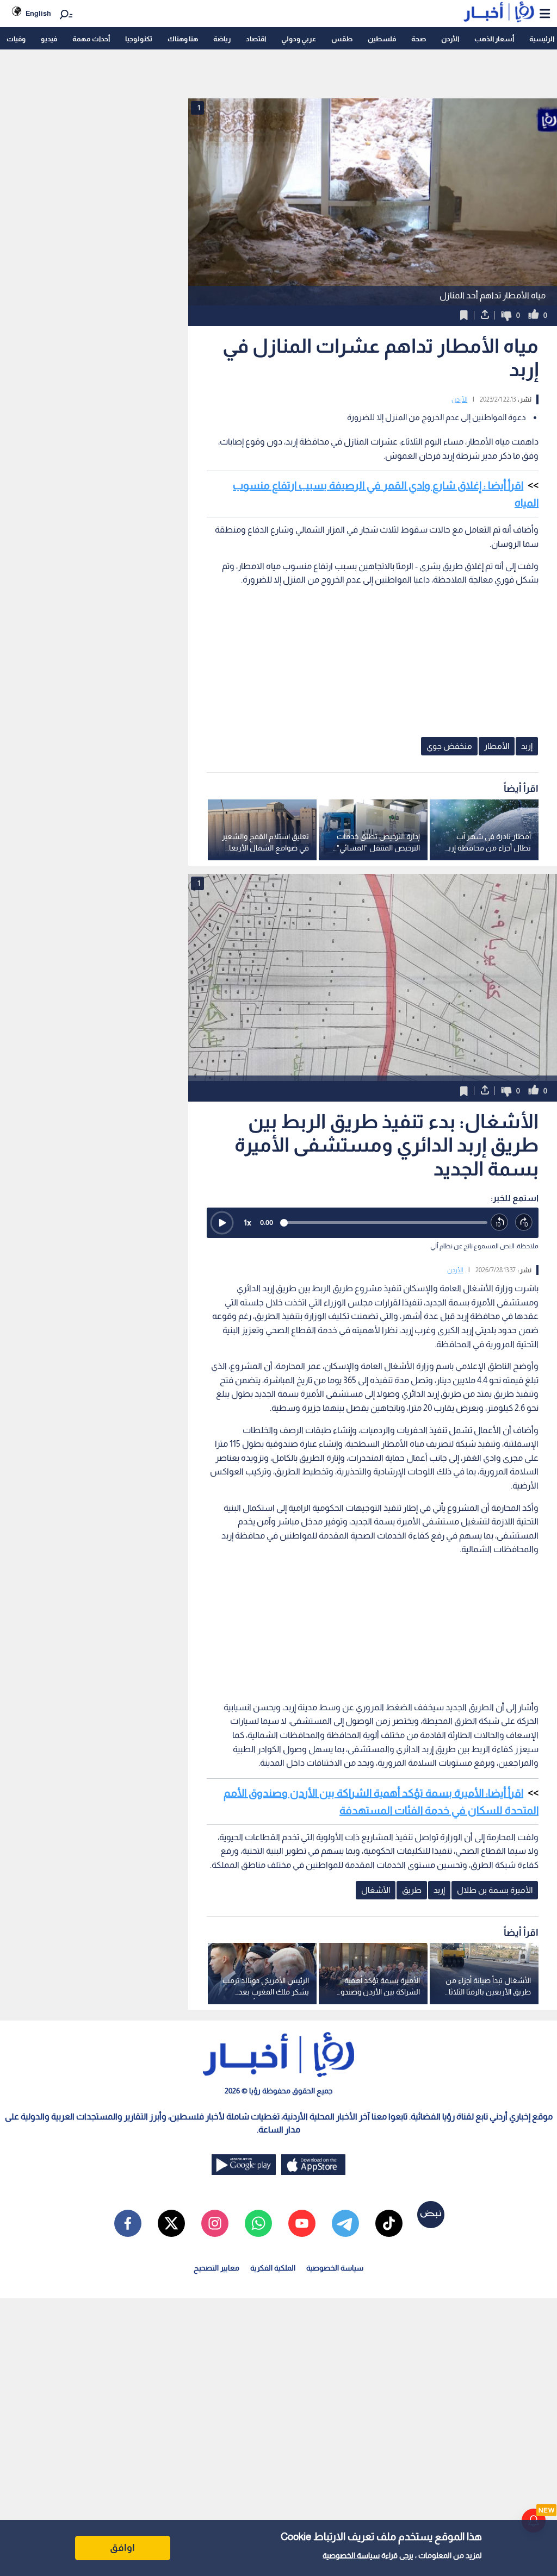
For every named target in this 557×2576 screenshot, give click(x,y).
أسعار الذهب (494, 39)
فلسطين (382, 39)
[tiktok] (389, 2223)
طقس (342, 39)
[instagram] (215, 2223)
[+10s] (524, 1223)
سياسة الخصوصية (351, 2555)
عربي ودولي (299, 39)
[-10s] (500, 1223)
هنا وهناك (183, 39)
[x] (171, 2223)
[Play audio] (222, 1223)
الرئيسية (542, 39)
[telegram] (345, 2223)
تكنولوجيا (139, 39)
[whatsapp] (258, 2223)
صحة (419, 39)
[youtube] (302, 2223)
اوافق (122, 2548)
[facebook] (128, 2223)
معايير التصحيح (216, 2268)
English (38, 13)
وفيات (16, 39)
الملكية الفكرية (273, 2268)
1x (247, 1223)
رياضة (222, 39)
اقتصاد (256, 39)
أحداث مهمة (91, 39)
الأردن (450, 39)
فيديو (49, 39)
